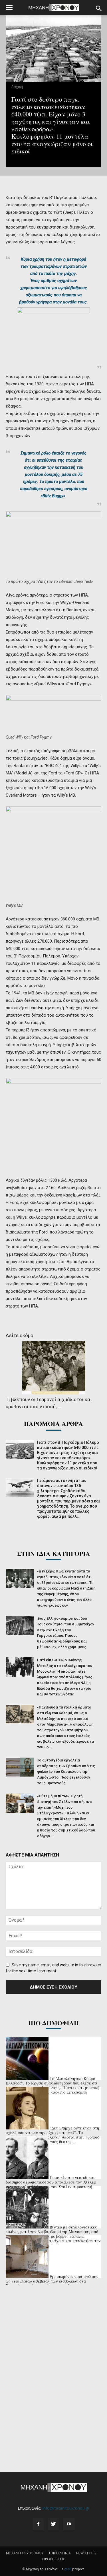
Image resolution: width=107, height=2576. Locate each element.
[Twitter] (54, 2524)
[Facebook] (39, 2524)
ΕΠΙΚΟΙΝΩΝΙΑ (60, 2553)
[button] (99, 9)
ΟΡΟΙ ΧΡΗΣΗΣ (53, 2559)
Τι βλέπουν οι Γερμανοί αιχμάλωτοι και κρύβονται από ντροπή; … (49, 1403)
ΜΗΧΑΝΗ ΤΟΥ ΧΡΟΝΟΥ (25, 2553)
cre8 (68, 2569)
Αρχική (17, 87)
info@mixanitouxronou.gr (66, 2508)
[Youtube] (69, 2524)
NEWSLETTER (86, 2553)
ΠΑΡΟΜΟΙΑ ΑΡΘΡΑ (53, 1423)
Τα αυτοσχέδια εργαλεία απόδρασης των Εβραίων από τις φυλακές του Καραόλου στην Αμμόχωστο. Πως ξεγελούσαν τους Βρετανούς (66, 1772)
